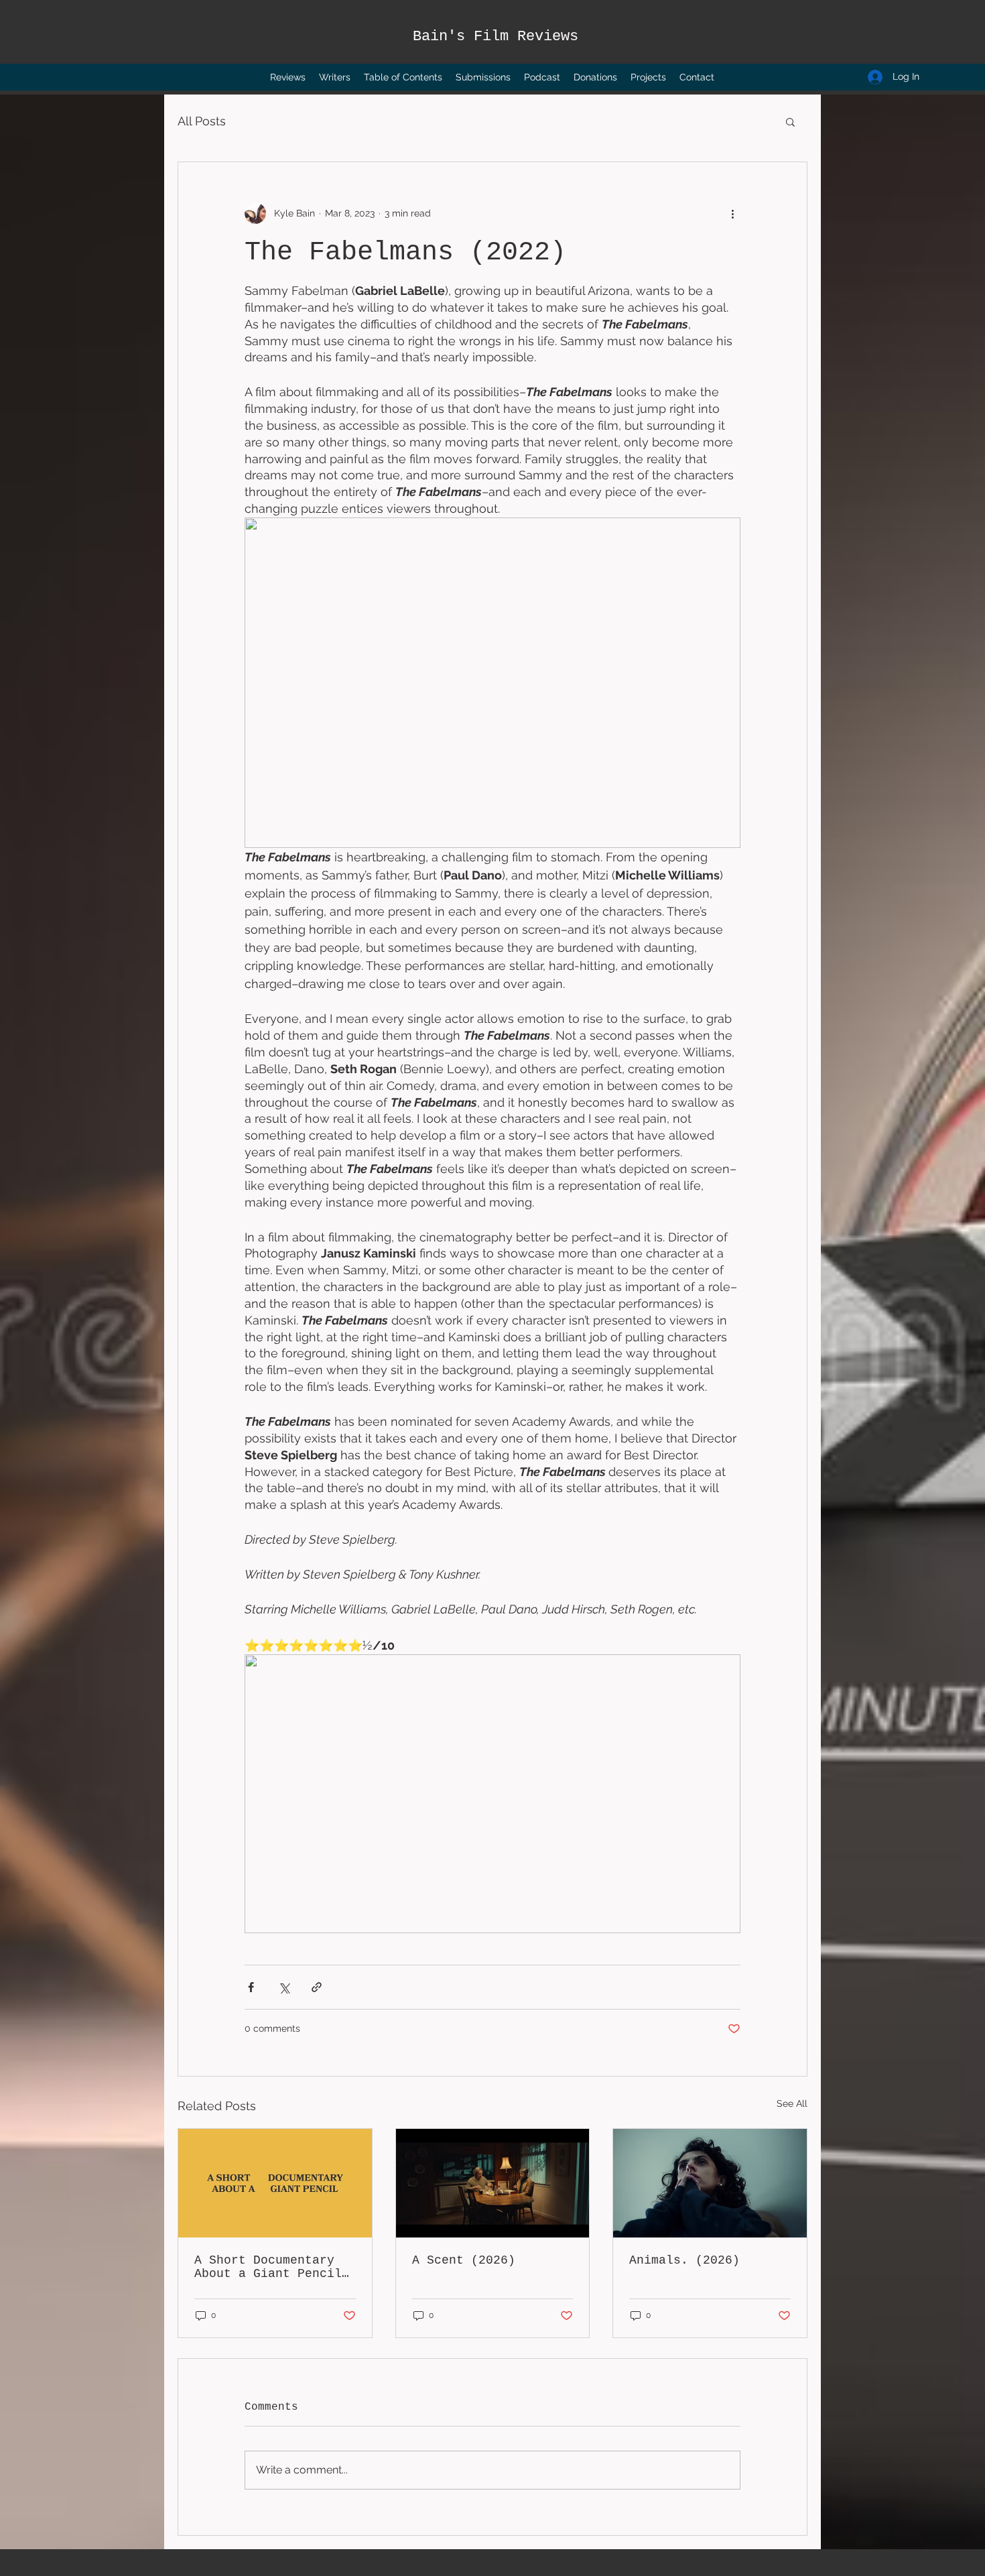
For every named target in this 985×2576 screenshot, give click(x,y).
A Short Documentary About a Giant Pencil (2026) (268, 2267)
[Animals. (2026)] (710, 2183)
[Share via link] (317, 1987)
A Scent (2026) (464, 2260)
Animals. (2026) (684, 2260)
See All (792, 2103)
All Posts (202, 121)
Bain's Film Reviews (496, 37)
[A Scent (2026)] (493, 2183)
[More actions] (732, 213)
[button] (790, 121)
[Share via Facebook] (251, 1987)
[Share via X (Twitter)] (284, 1987)
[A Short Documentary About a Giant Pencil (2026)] (275, 2183)
